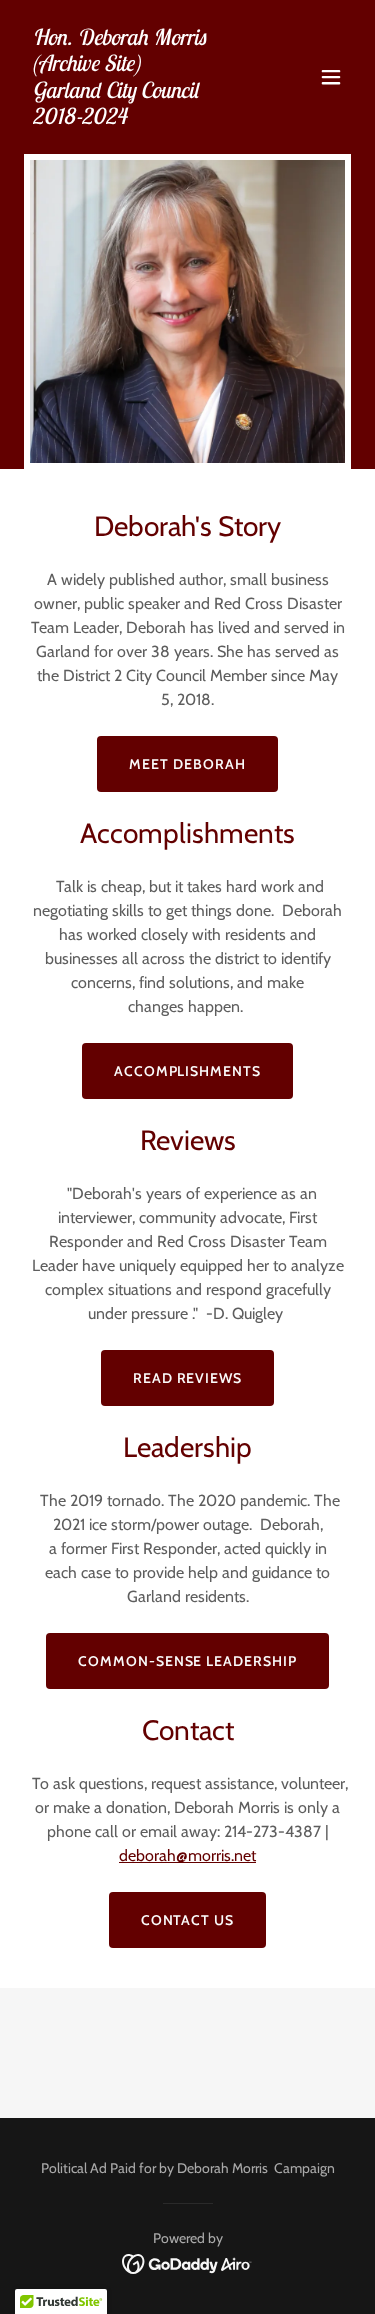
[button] (331, 77)
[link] (138, 118)
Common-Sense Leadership (188, 1661)
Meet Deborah (187, 764)
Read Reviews (188, 1378)
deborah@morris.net (187, 1855)
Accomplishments (188, 1071)
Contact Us (188, 1920)
